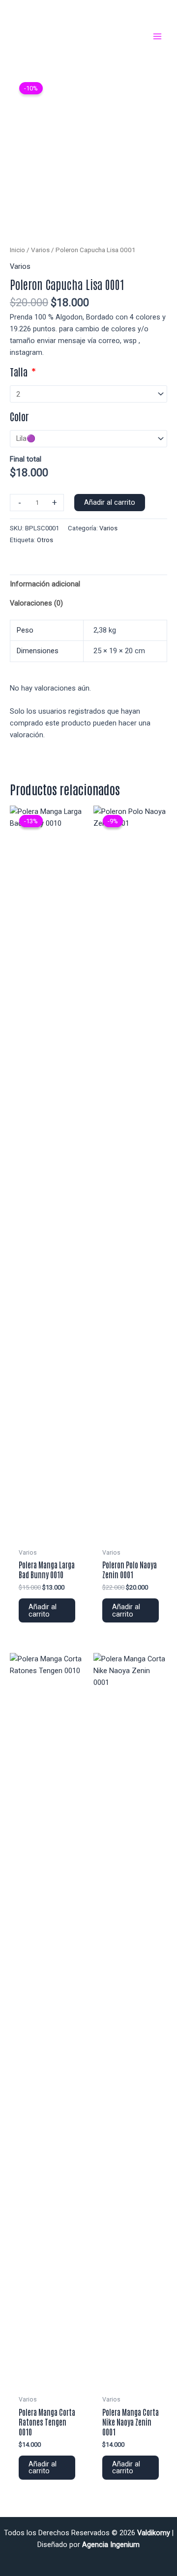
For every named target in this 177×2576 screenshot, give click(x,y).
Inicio (17, 250)
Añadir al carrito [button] (43, 1610)
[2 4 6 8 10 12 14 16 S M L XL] (88, 394)
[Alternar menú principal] (157, 36)
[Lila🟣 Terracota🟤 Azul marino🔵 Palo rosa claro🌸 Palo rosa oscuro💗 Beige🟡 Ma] (88, 439)
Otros (45, 540)
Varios (40, 250)
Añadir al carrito (110, 502)
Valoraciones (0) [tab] (36, 603)
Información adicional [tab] (45, 584)
